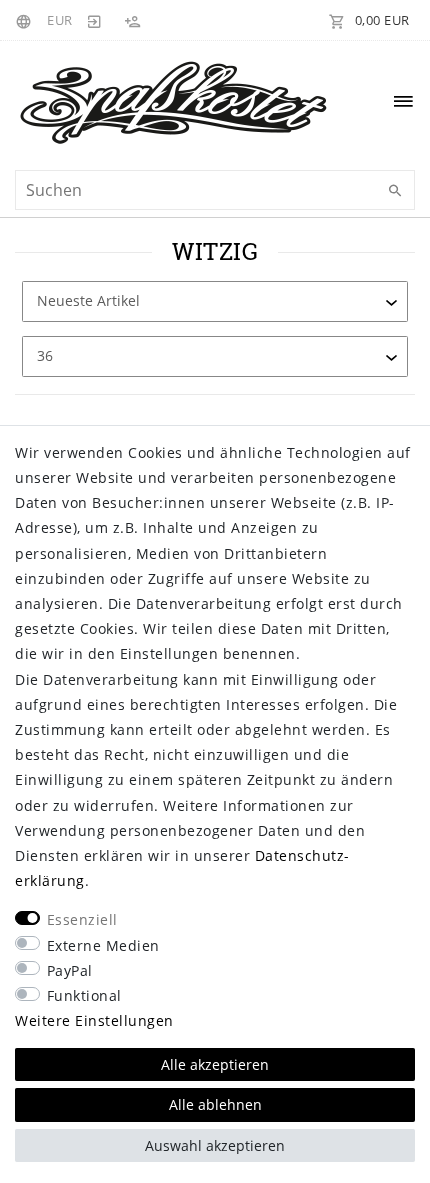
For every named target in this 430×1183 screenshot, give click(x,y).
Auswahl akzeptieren (215, 1145)
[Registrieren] (132, 20)
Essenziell (82, 919)
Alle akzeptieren (215, 1064)
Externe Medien (103, 945)
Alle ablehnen (215, 1104)
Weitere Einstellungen (94, 1020)
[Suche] (395, 191)
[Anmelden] (95, 20)
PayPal (70, 970)
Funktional (84, 995)
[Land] (26, 20)
